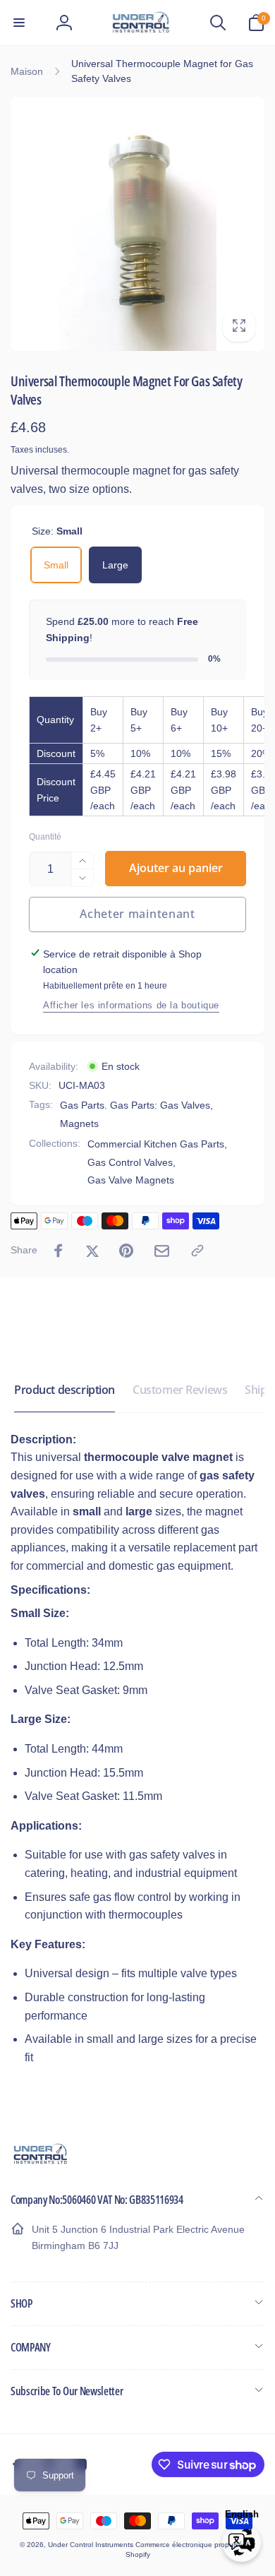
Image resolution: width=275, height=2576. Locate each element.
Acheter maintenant (137, 914)
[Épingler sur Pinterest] (126, 1251)
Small (56, 565)
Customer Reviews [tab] (180, 1390)
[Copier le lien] (197, 1251)
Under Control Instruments (92, 2545)
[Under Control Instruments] (41, 2163)
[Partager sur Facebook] (59, 1251)
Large (115, 565)
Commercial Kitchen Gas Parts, (157, 1144)
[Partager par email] (162, 1251)
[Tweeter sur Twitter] (92, 1251)
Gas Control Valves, (132, 1162)
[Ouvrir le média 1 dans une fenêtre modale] (137, 224)
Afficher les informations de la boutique (131, 1005)
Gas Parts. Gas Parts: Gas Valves (135, 1105)
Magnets (79, 1123)
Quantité (45, 837)
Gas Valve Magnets (131, 1180)
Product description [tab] (65, 1390)
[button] (19, 23)
